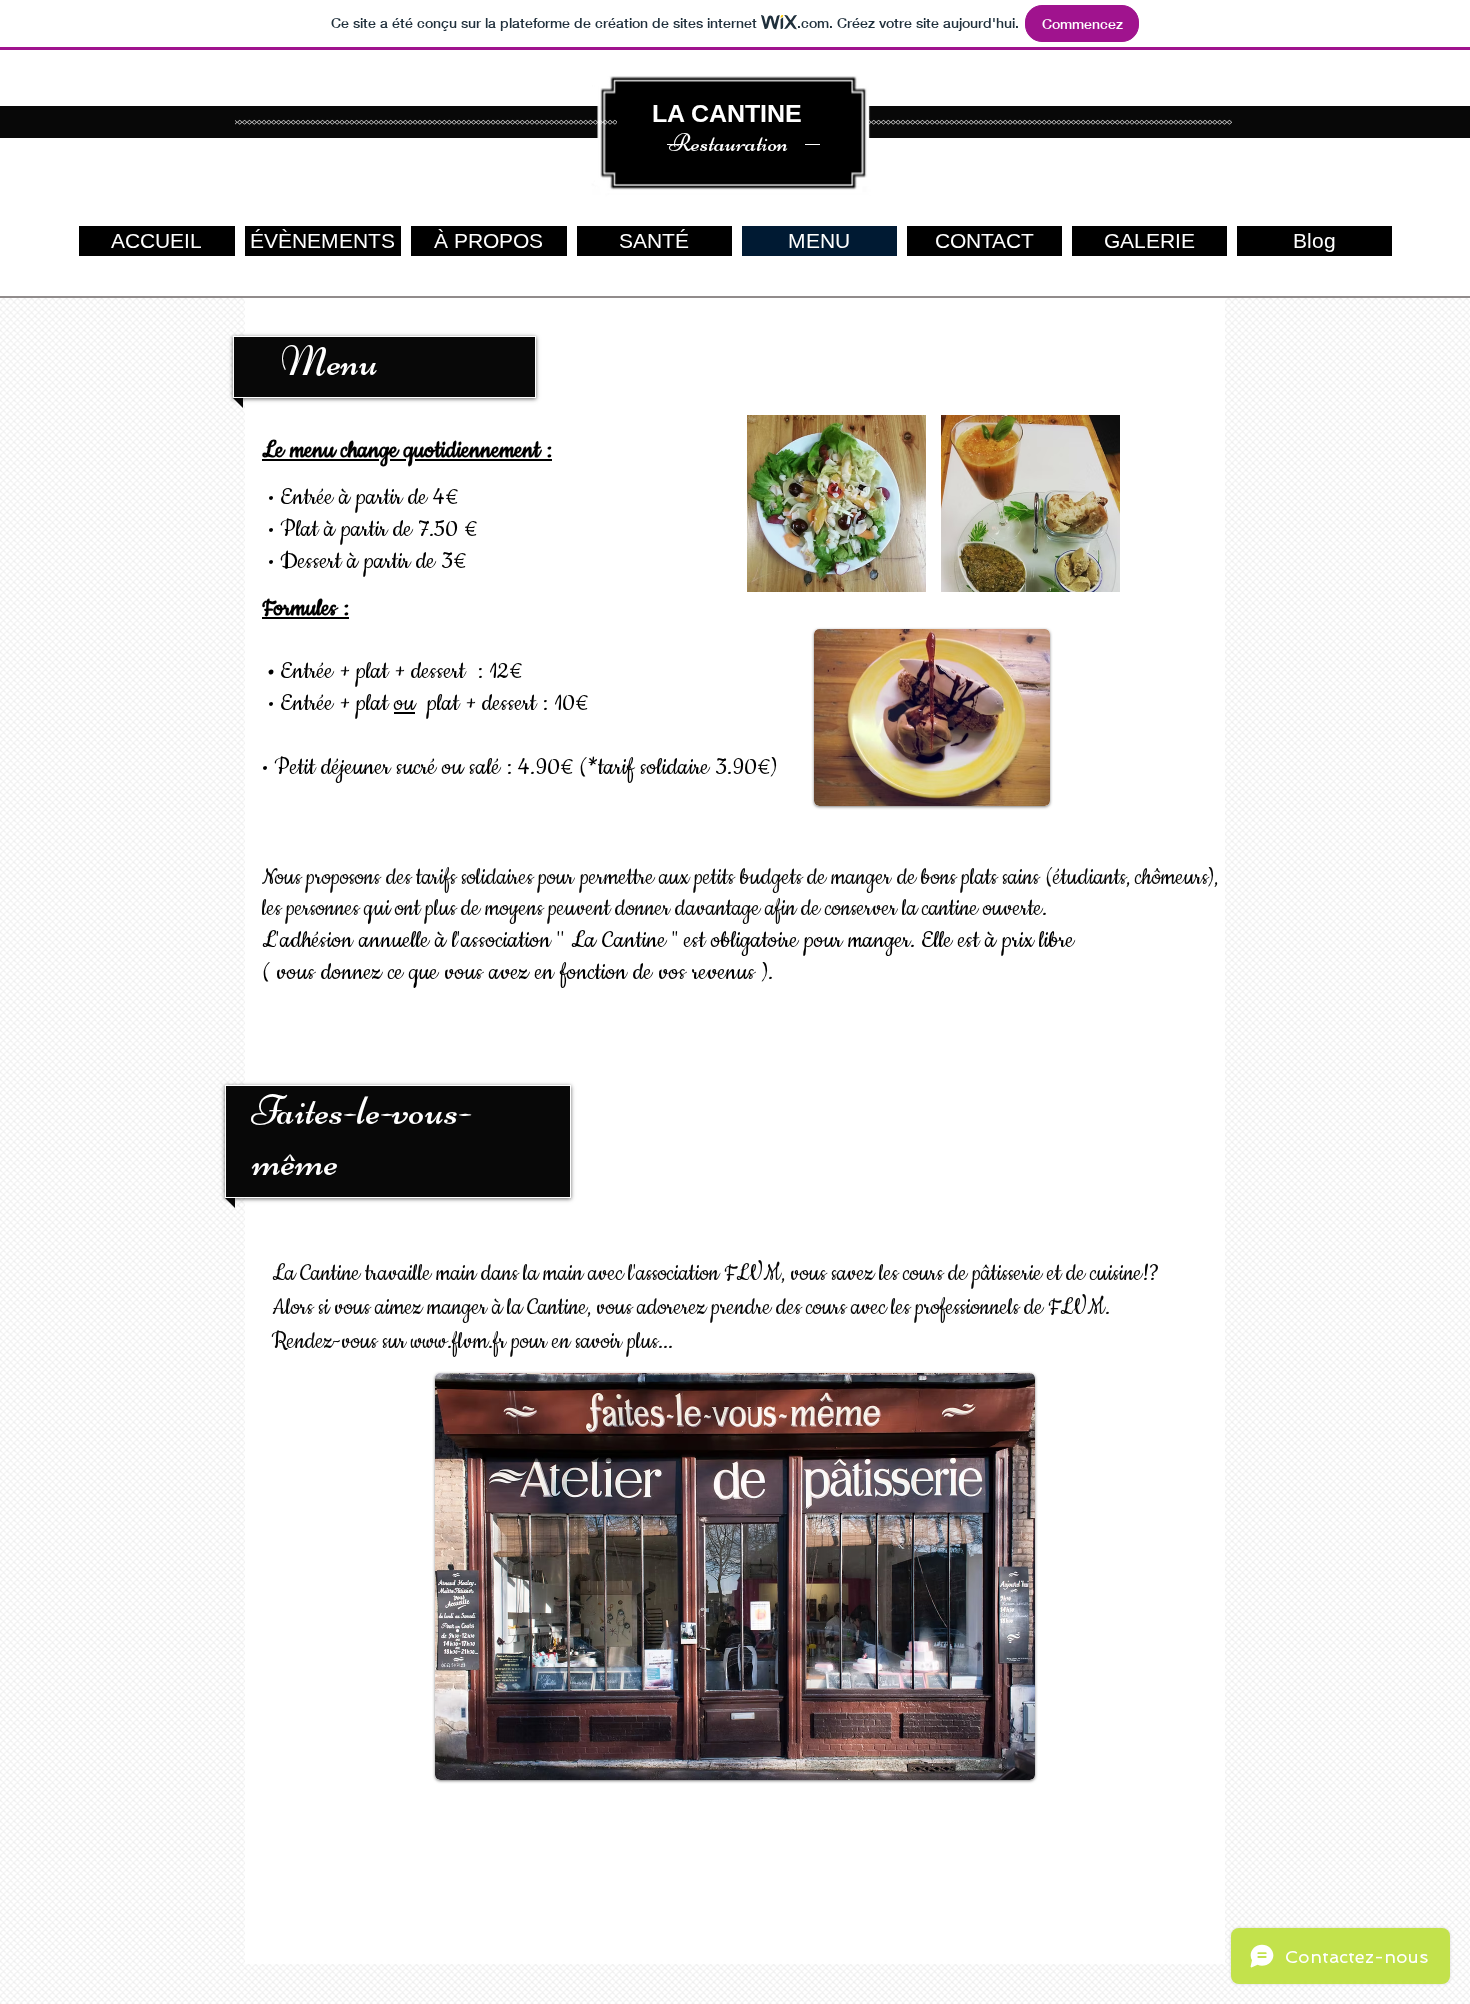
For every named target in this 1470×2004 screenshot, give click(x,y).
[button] (836, 503)
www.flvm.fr (458, 1342)
